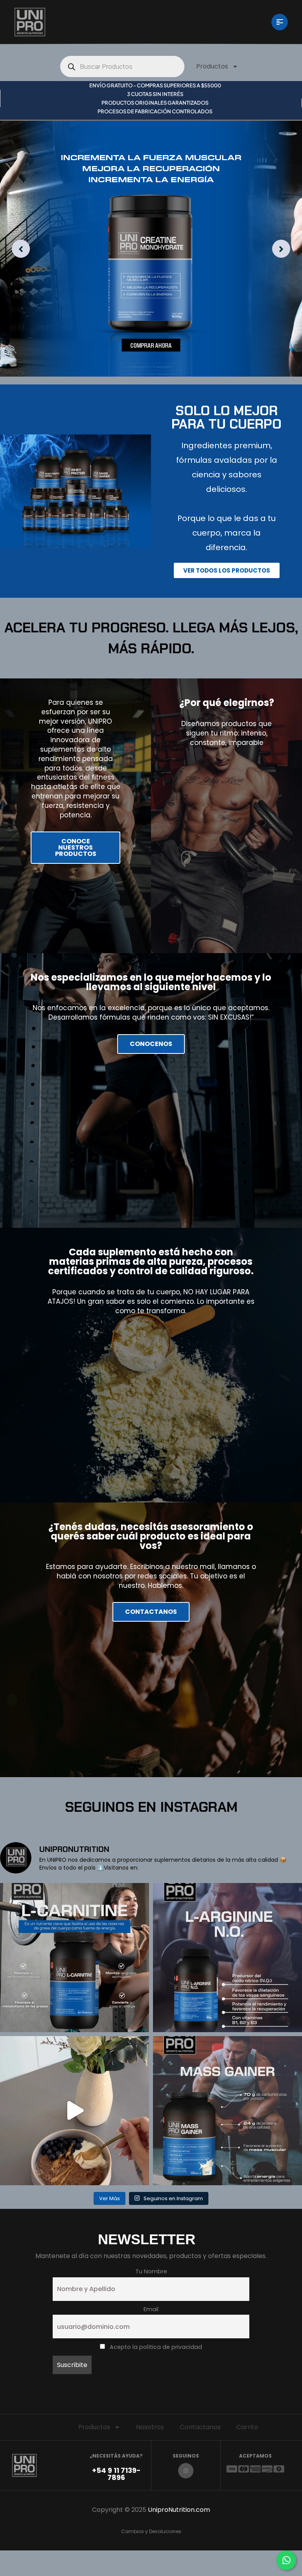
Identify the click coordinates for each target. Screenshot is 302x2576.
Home (53, 2427)
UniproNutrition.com (179, 2510)
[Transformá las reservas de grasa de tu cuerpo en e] (75, 1958)
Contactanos (200, 2427)
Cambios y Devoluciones (151, 2531)
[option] (151, 249)
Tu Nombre (151, 2271)
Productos (212, 66)
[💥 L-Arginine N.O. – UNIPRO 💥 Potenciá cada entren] (227, 1958)
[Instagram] (186, 2471)
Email (151, 2309)
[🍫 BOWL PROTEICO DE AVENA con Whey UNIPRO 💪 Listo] (75, 2111)
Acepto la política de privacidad (155, 2347)
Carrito (247, 2427)
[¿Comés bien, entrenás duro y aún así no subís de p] (227, 2111)
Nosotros (150, 2427)
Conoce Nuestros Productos (76, 847)
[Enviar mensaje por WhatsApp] (286, 2560)
